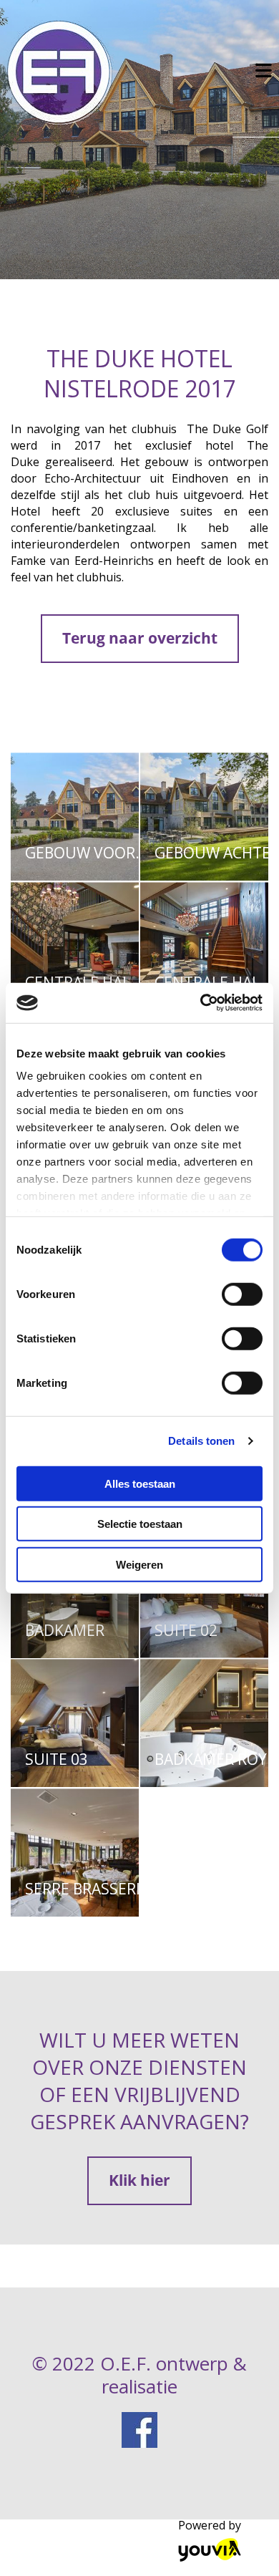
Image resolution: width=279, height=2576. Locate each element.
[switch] (242, 1294)
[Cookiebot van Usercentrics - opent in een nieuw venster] (201, 1003)
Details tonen (201, 1441)
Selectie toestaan (140, 1524)
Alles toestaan (140, 1483)
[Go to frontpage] (116, 72)
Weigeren (139, 1564)
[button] (140, 639)
